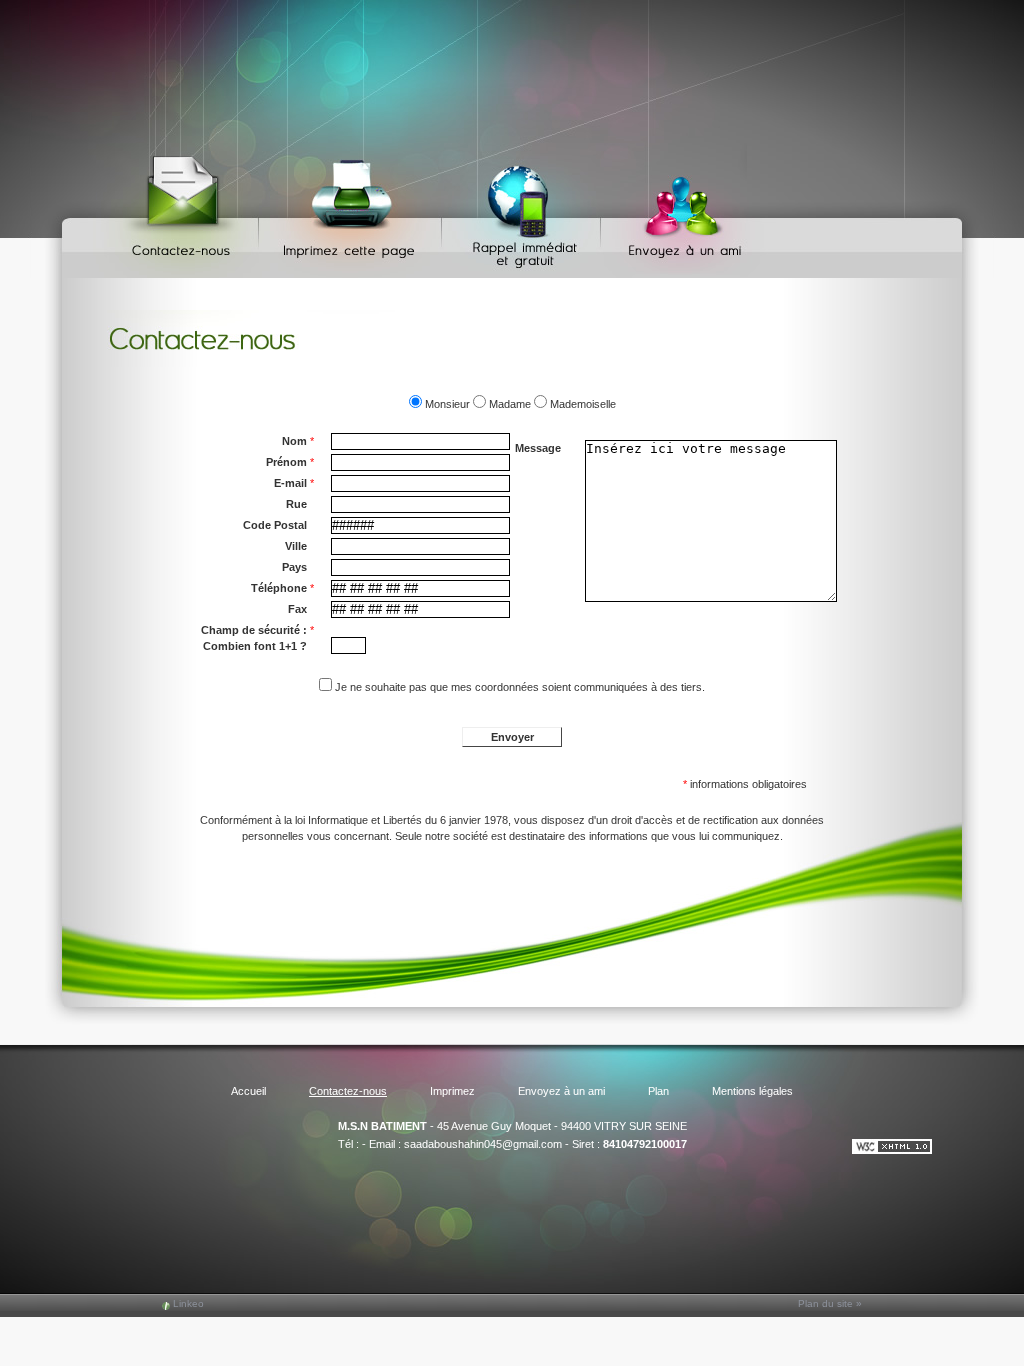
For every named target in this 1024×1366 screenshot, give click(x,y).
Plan (658, 1091)
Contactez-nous (184, 210)
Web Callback (524, 210)
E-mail (294, 483)
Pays (294, 567)
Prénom (290, 462)
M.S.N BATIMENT (382, 1126)
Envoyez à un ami (675, 210)
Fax (297, 609)
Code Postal (275, 525)
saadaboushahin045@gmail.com (483, 1144)
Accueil (248, 1091)
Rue (296, 504)
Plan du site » (830, 1303)
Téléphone (282, 588)
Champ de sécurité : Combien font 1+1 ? (257, 638)
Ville (296, 546)
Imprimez (353, 210)
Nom (298, 441)
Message (538, 448)
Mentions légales (752, 1091)
